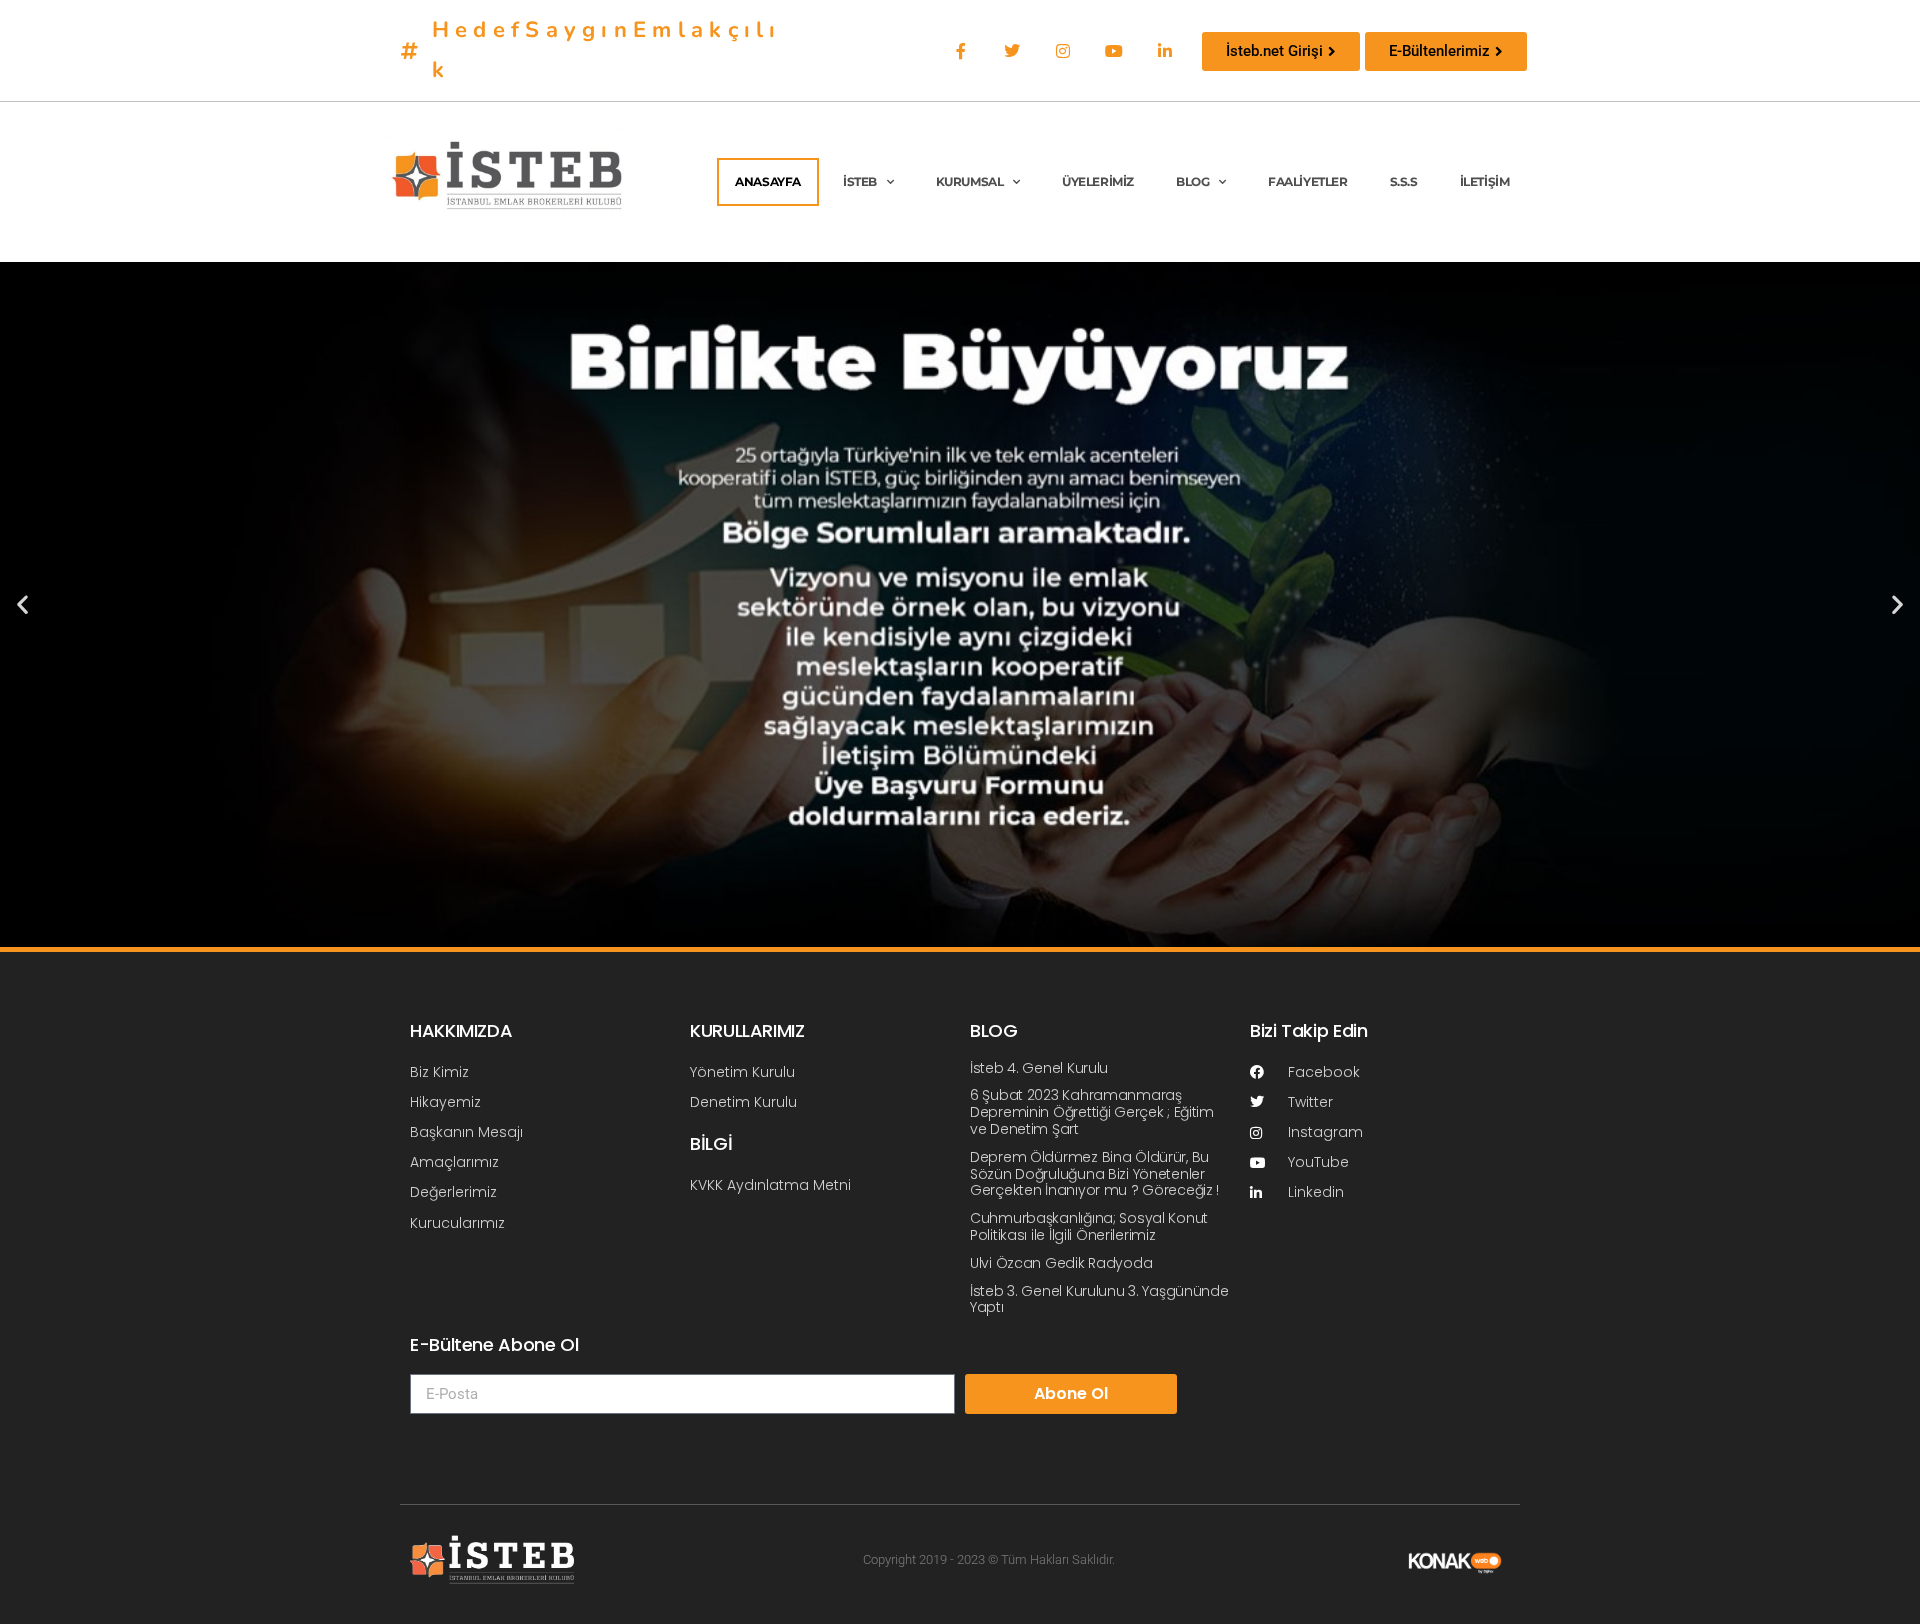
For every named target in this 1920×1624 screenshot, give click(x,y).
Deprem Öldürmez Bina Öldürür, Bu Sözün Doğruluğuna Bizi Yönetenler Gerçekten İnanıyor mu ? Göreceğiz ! (1094, 1174)
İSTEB (860, 181)
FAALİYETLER (1308, 181)
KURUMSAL (970, 181)
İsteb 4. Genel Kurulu (1039, 1068)
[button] (22, 604)
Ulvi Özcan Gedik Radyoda (1061, 1263)
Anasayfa (768, 181)
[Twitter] (1011, 50)
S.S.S (1404, 181)
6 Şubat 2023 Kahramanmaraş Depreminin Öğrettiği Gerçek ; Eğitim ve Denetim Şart (1092, 1112)
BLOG (1192, 181)
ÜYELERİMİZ (1098, 181)
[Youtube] (1114, 50)
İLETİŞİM (1485, 181)
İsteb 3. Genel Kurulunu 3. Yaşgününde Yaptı (1099, 1299)
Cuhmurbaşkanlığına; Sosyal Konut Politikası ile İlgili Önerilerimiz (1089, 1226)
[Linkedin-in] (1165, 50)
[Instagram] (1062, 50)
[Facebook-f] (960, 50)
